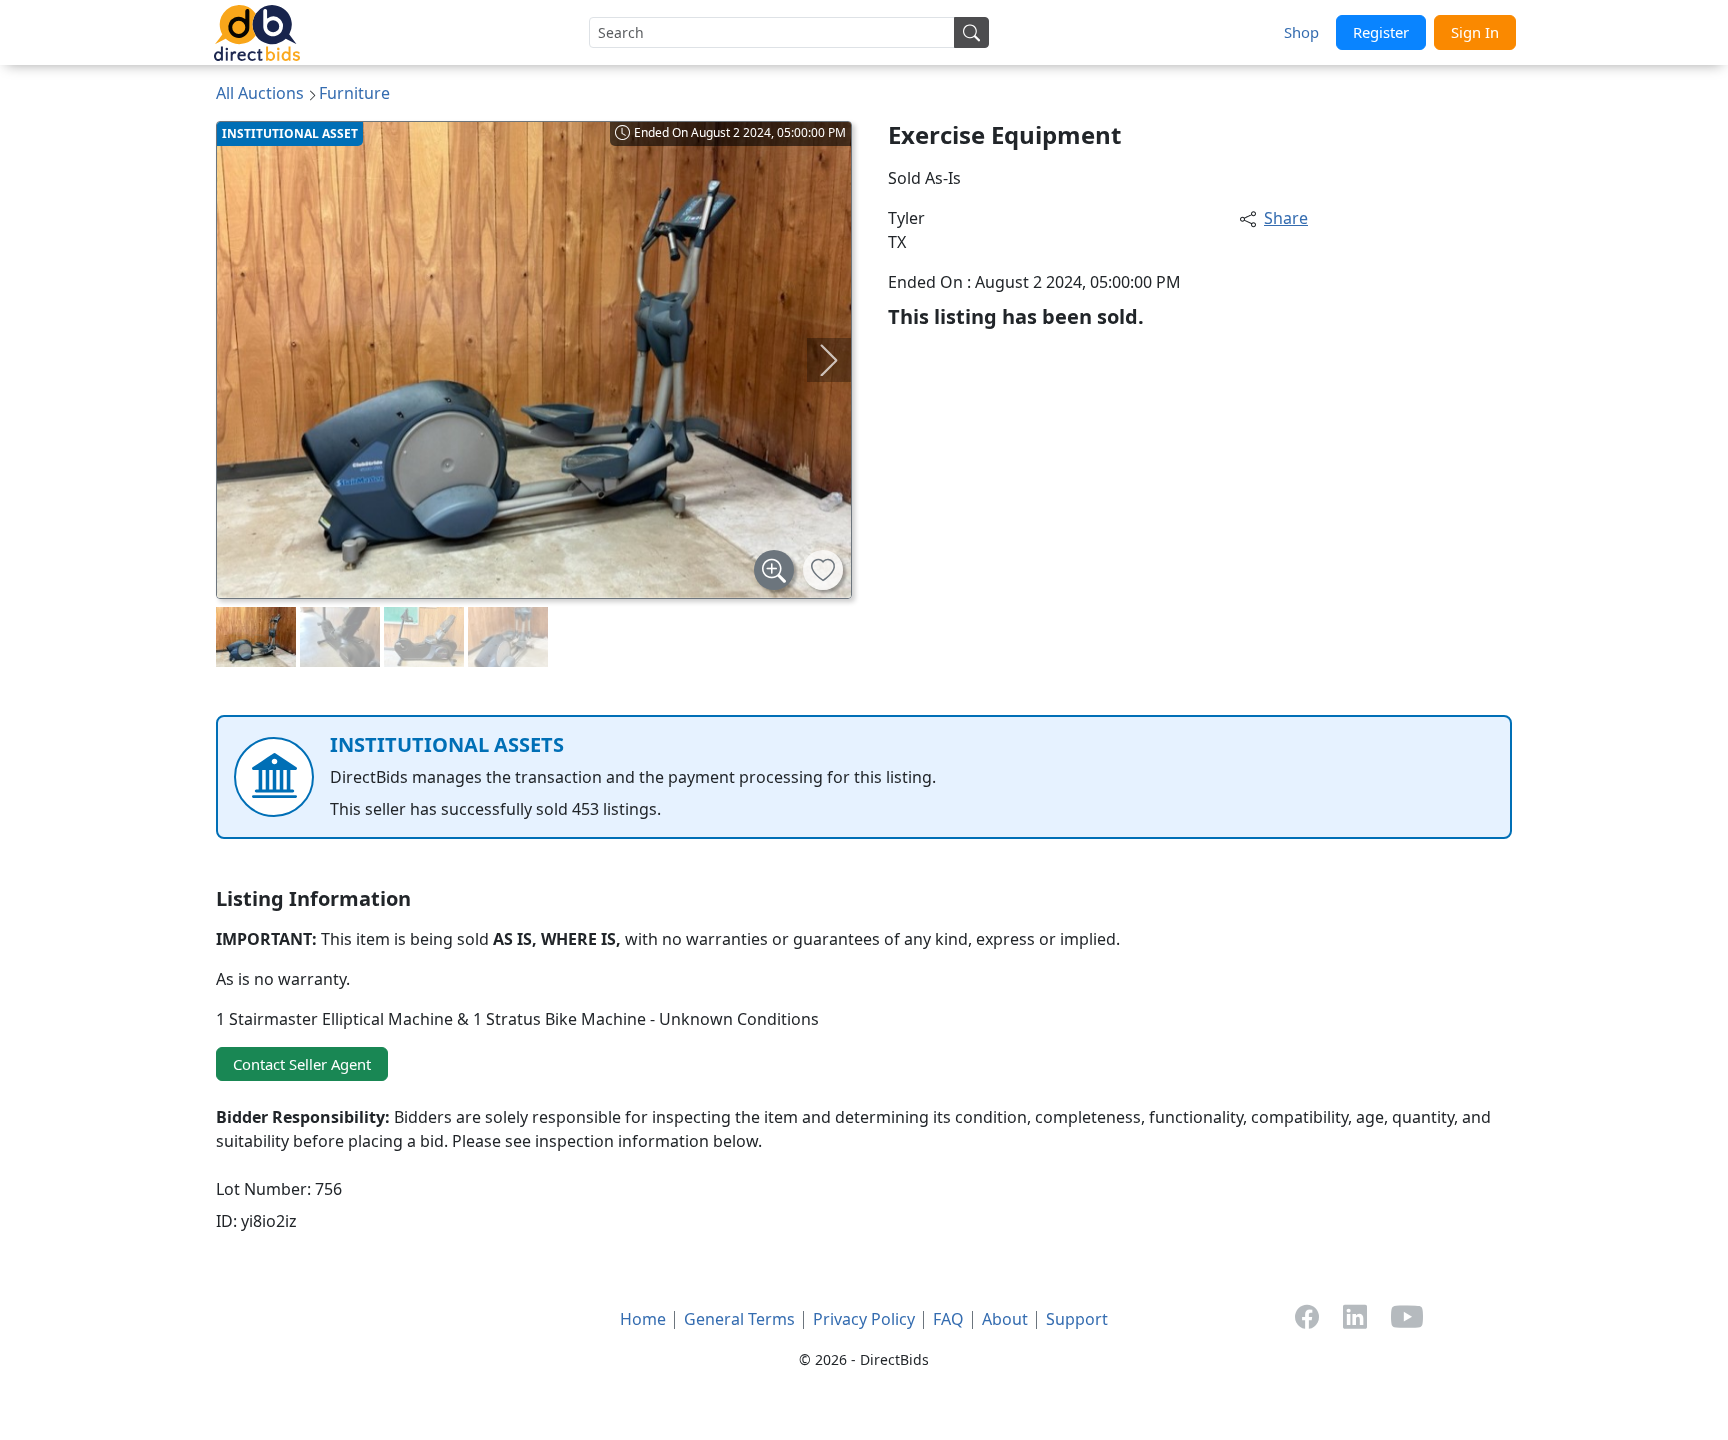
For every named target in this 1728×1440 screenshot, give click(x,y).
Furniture (354, 93)
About (1005, 1319)
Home (643, 1319)
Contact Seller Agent (302, 1064)
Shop (1301, 32)
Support (1077, 1319)
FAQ (948, 1319)
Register (1381, 32)
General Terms (739, 1319)
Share (1286, 218)
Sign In (1475, 32)
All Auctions (260, 93)
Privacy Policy (864, 1319)
